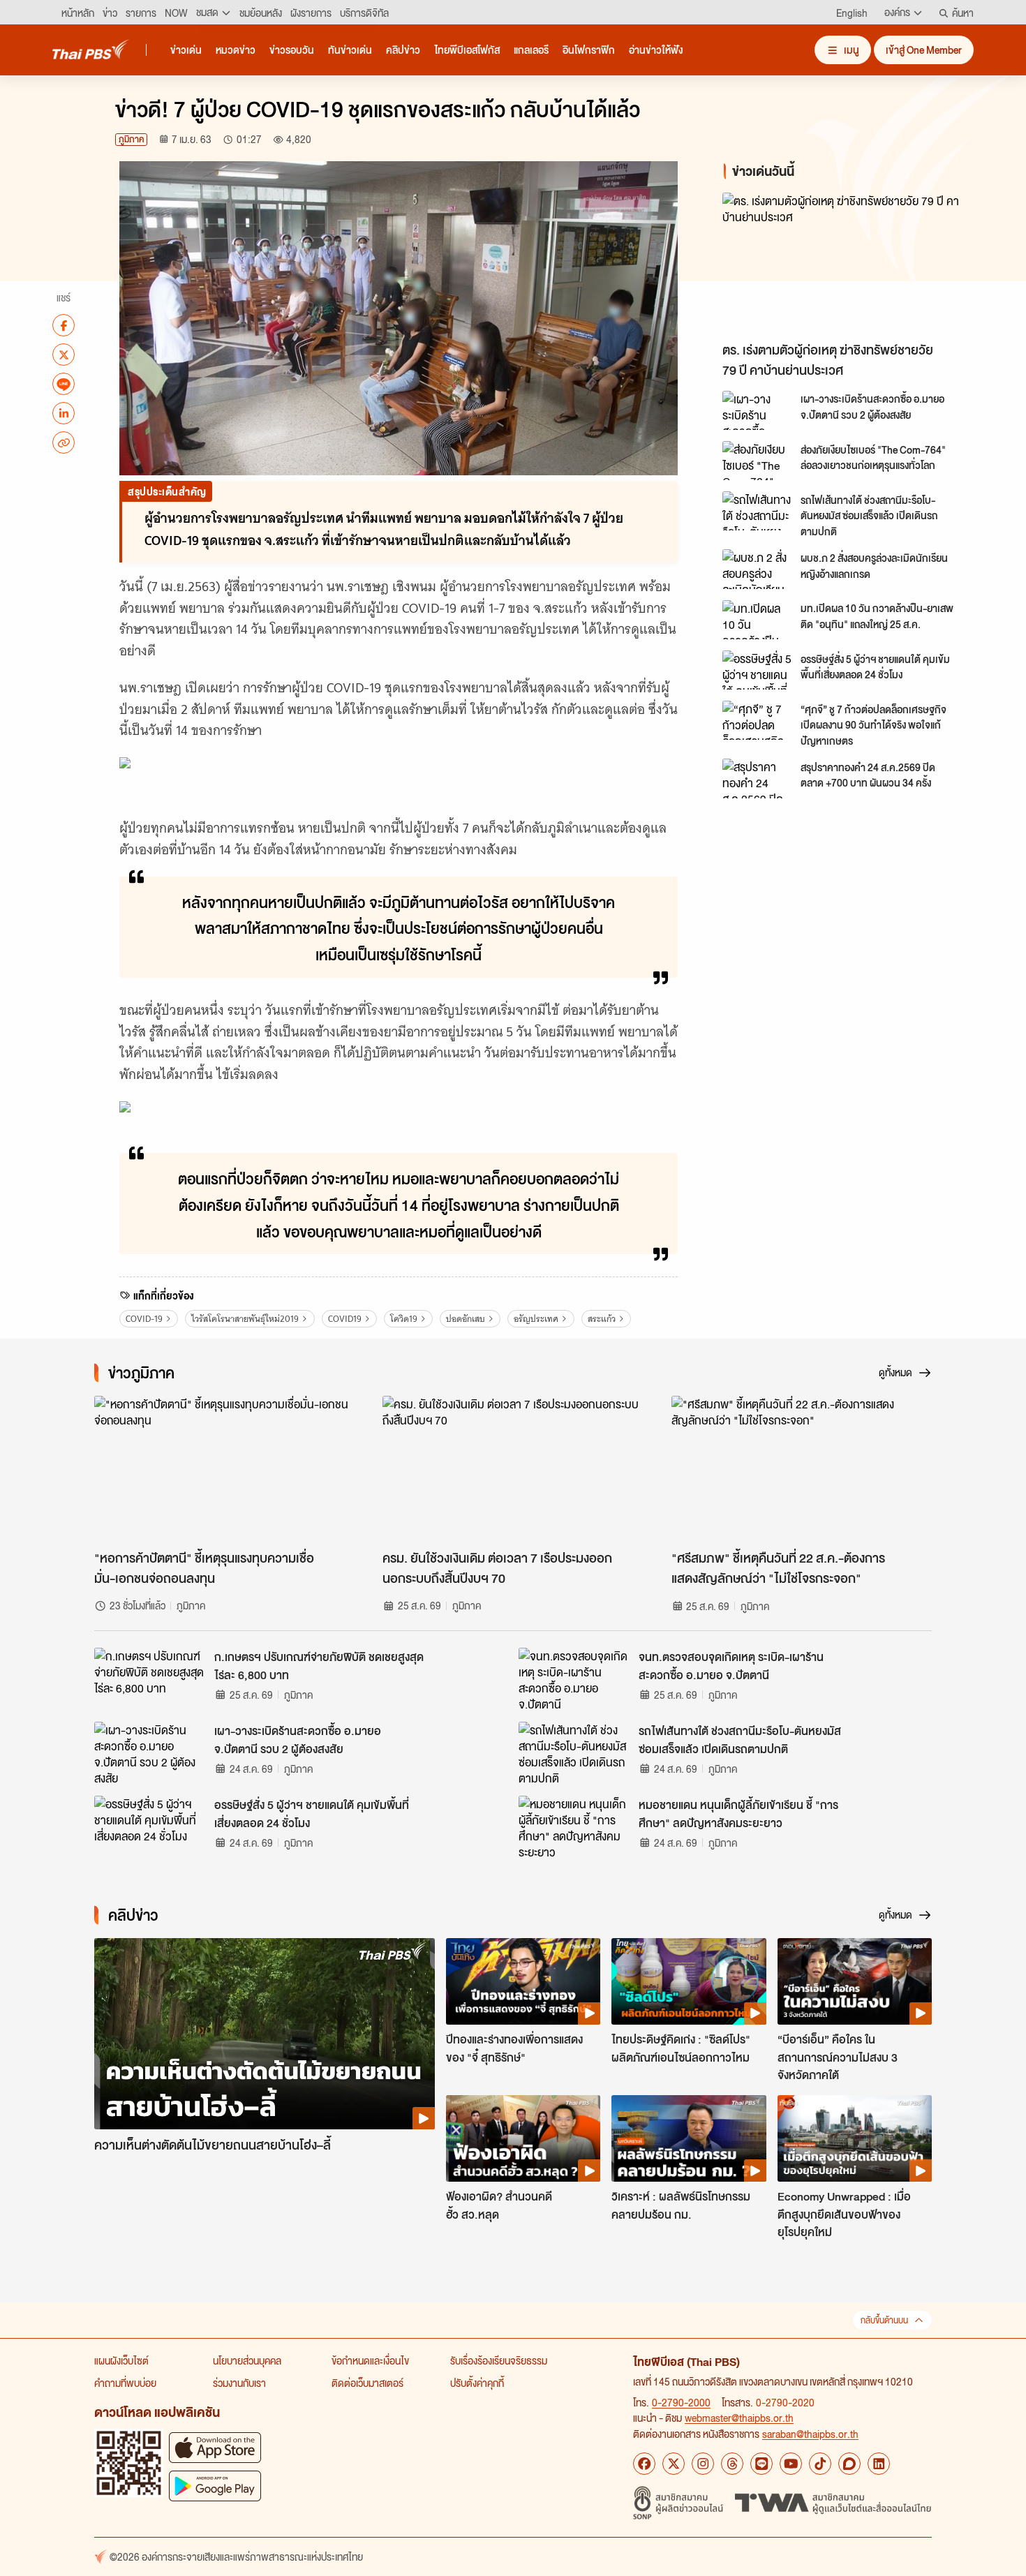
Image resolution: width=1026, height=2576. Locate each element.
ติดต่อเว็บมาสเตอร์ (367, 2383)
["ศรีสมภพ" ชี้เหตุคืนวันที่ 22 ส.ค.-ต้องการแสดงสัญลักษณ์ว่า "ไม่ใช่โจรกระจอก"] (802, 1469)
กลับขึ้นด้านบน (884, 2320)
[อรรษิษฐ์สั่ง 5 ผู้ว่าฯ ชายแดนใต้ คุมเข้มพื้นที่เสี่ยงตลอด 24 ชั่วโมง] (757, 670)
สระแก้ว (602, 1319)
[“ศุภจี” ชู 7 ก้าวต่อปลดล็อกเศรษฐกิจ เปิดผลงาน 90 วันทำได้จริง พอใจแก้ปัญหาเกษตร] (757, 720)
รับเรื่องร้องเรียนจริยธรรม (499, 2360)
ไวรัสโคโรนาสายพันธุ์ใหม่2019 (245, 1319)
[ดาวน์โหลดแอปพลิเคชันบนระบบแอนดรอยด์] (215, 2486)
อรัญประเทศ (536, 1319)
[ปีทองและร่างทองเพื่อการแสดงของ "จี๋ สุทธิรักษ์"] (523, 1981)
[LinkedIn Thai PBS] (879, 2464)
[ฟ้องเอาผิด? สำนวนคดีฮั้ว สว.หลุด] (523, 2138)
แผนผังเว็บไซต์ (121, 2360)
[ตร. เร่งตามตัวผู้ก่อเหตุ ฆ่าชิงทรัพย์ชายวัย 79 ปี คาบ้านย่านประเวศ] (848, 263)
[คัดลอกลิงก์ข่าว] (64, 442)
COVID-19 (144, 1319)
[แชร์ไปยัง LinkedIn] (64, 413)
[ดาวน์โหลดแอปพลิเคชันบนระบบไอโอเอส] (215, 2447)
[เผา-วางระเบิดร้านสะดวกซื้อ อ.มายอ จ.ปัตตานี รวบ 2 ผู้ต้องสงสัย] (757, 410)
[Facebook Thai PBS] (644, 2464)
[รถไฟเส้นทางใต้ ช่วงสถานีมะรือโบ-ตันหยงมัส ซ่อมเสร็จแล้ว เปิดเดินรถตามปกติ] (757, 511)
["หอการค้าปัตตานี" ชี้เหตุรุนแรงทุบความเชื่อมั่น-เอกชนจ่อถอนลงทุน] (224, 1469)
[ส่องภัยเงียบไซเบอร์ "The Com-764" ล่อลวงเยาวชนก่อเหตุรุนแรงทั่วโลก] (757, 461)
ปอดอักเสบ (466, 1319)
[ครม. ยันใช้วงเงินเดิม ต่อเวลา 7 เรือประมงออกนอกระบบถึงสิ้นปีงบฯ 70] (513, 1469)
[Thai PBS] (91, 49)
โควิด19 (404, 1319)
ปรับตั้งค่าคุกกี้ (477, 2383)
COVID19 (345, 1319)
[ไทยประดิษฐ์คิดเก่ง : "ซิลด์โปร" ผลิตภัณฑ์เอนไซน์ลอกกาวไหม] (689, 1981)
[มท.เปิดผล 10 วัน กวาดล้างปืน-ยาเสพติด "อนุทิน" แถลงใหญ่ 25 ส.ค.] (757, 620)
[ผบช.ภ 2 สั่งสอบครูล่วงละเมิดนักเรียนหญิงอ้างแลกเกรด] (757, 569)
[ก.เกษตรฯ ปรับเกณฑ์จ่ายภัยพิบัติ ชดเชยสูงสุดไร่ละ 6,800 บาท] (150, 1679)
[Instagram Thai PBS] (703, 2464)
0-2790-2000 (681, 2402)
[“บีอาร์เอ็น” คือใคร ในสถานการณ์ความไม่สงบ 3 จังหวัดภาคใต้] (855, 1981)
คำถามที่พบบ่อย (125, 2383)
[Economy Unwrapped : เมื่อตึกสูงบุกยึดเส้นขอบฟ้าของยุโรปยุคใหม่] (855, 2138)
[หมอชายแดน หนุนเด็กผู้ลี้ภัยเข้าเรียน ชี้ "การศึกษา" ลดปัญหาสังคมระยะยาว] (574, 1827)
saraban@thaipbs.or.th (810, 2434)
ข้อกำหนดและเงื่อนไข (370, 2360)
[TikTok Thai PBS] (820, 2464)
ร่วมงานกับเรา (239, 2383)
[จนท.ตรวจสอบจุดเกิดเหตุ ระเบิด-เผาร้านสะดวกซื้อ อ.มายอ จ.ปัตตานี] (574, 1679)
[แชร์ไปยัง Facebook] (64, 325)
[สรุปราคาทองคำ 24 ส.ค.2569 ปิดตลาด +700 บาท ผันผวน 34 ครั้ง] (757, 778)
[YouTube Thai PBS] (791, 2464)
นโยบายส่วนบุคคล (247, 2360)
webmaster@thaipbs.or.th (739, 2418)
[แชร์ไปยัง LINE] (64, 384)
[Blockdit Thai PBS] (849, 2464)
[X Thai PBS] (674, 2464)
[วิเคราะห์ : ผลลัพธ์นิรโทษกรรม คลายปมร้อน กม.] (689, 2138)
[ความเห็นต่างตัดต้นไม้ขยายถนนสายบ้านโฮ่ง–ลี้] (265, 2034)
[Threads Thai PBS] (732, 2464)
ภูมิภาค (131, 139)
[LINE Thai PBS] (761, 2464)
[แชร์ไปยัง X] (64, 355)
